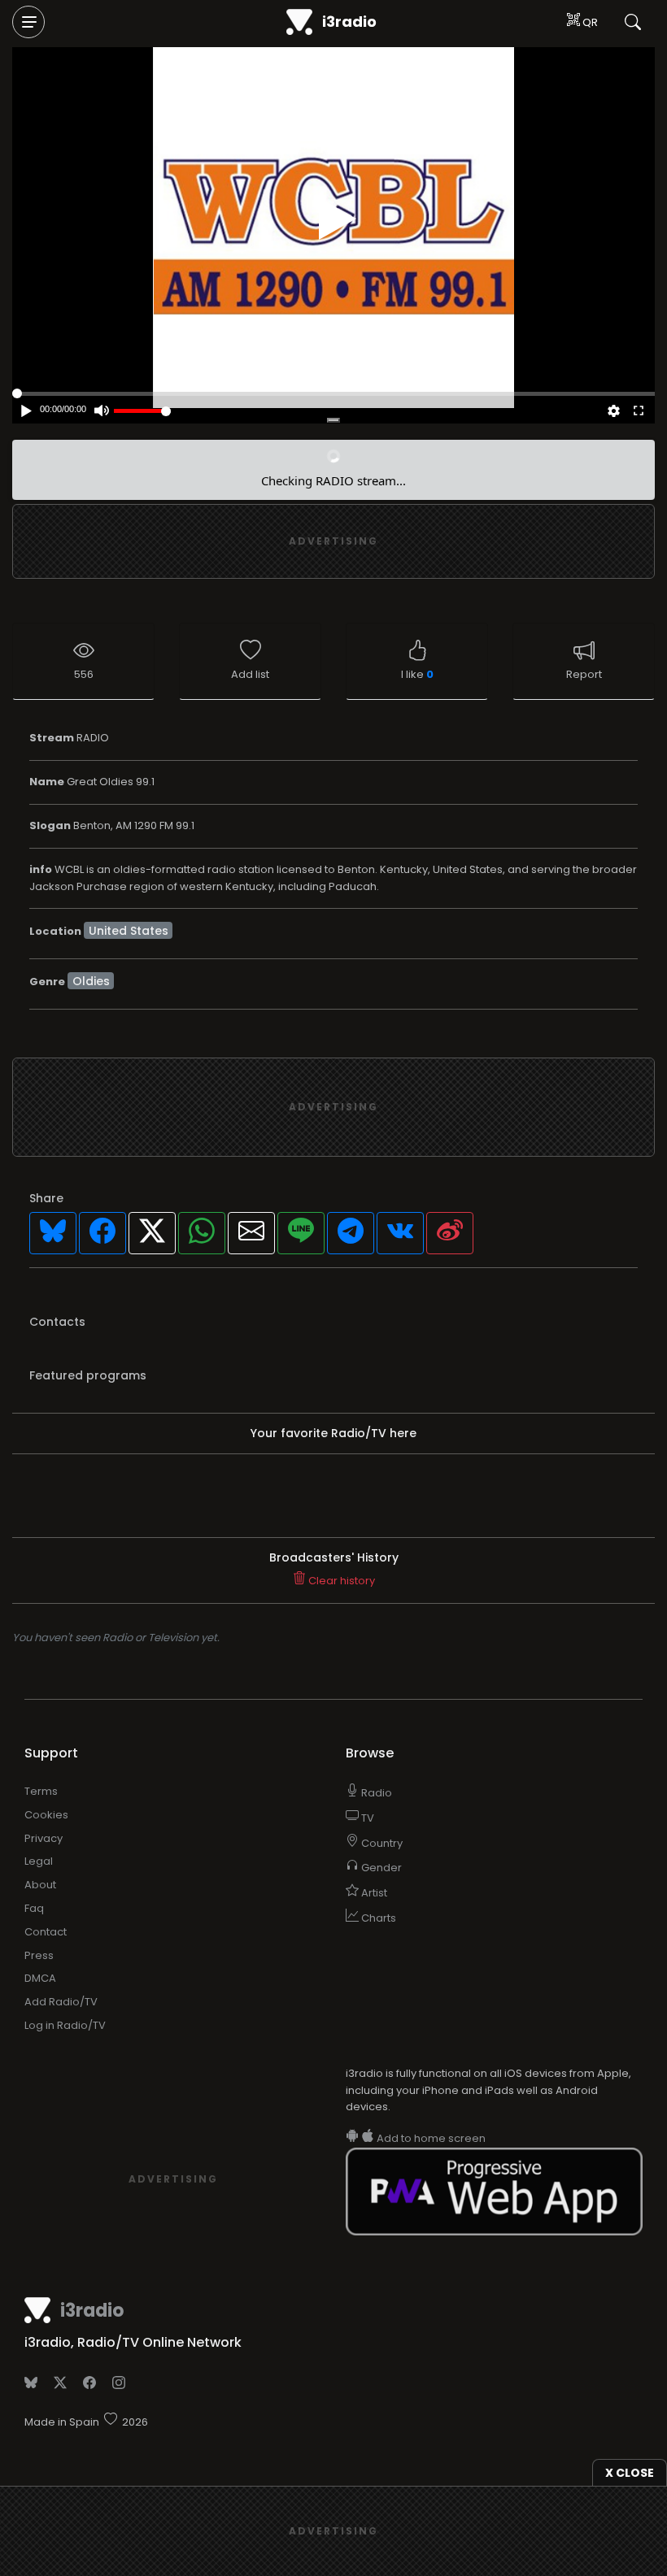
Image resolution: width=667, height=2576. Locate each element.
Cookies (46, 1815)
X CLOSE (630, 2473)
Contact (46, 1932)
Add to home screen (430, 2138)
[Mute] (101, 412)
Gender (380, 1868)
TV (366, 1818)
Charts (377, 1918)
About (40, 1885)
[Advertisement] (333, 541)
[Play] (338, 219)
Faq (34, 1908)
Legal (39, 1861)
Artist (373, 1893)
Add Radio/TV (61, 2002)
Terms (41, 1791)
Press (39, 1955)
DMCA (40, 1978)
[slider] (142, 411)
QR (589, 22)
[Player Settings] (614, 412)
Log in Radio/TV (65, 2025)
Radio (375, 1793)
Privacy (44, 1838)
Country (381, 1843)
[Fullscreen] (639, 412)
